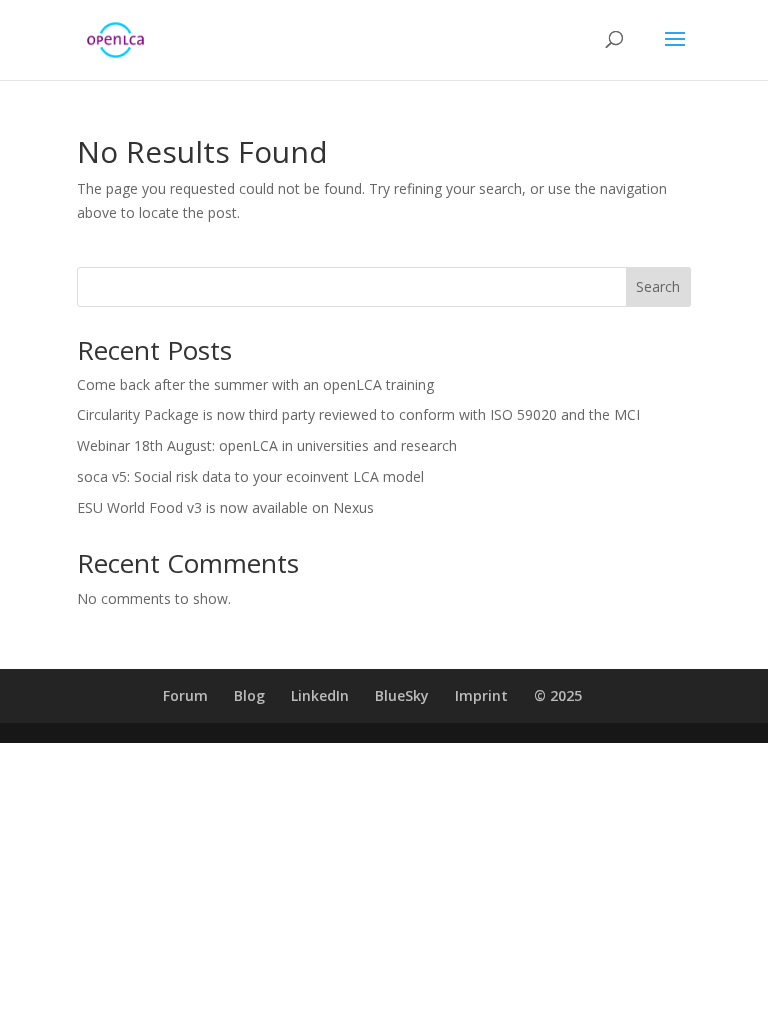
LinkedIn (320, 695)
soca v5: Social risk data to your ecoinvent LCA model (250, 476)
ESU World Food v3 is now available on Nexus (225, 507)
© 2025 (558, 695)
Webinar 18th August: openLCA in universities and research (267, 445)
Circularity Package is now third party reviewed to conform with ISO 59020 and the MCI (358, 414)
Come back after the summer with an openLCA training (255, 384)
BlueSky (402, 695)
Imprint (481, 695)
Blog (249, 695)
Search (658, 286)
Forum (185, 695)
